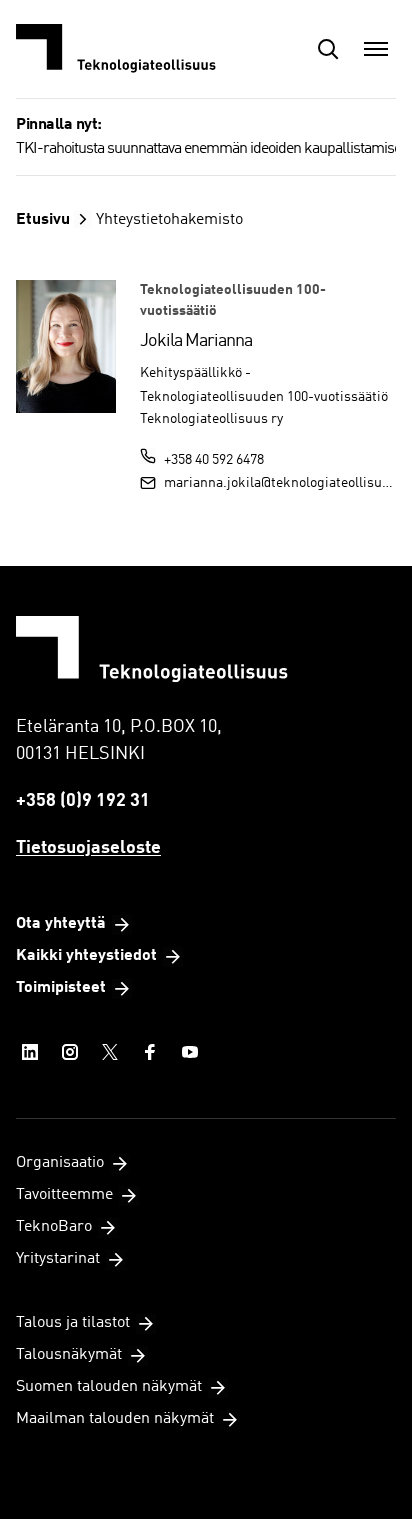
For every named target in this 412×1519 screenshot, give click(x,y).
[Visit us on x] (110, 1052)
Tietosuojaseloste (88, 848)
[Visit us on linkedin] (30, 1052)
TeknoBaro (54, 1227)
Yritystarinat (58, 1259)
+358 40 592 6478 (214, 460)
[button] (328, 49)
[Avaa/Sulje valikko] (376, 49)
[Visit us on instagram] (70, 1052)
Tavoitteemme (64, 1195)
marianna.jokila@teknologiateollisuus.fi (280, 483)
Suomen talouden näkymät (109, 1387)
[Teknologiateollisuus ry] (116, 49)
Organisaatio (60, 1163)
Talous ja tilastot (73, 1323)
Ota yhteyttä (61, 924)
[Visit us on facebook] (150, 1052)
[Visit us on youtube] (190, 1052)
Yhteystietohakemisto (169, 220)
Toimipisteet (61, 988)
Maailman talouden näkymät (115, 1419)
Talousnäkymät (69, 1355)
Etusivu (43, 220)
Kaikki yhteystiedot (86, 956)
